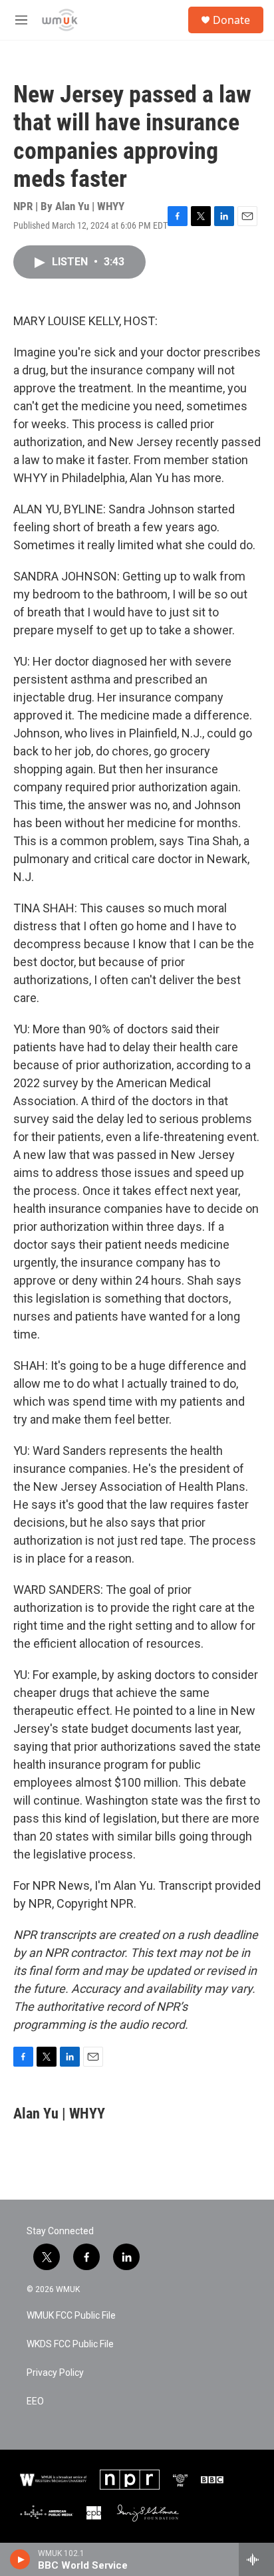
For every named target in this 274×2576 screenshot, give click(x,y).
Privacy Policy (55, 2373)
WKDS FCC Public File (70, 2344)
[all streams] (256, 2559)
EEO (35, 2401)
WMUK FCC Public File (71, 2316)
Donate (231, 20)
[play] (20, 2559)
